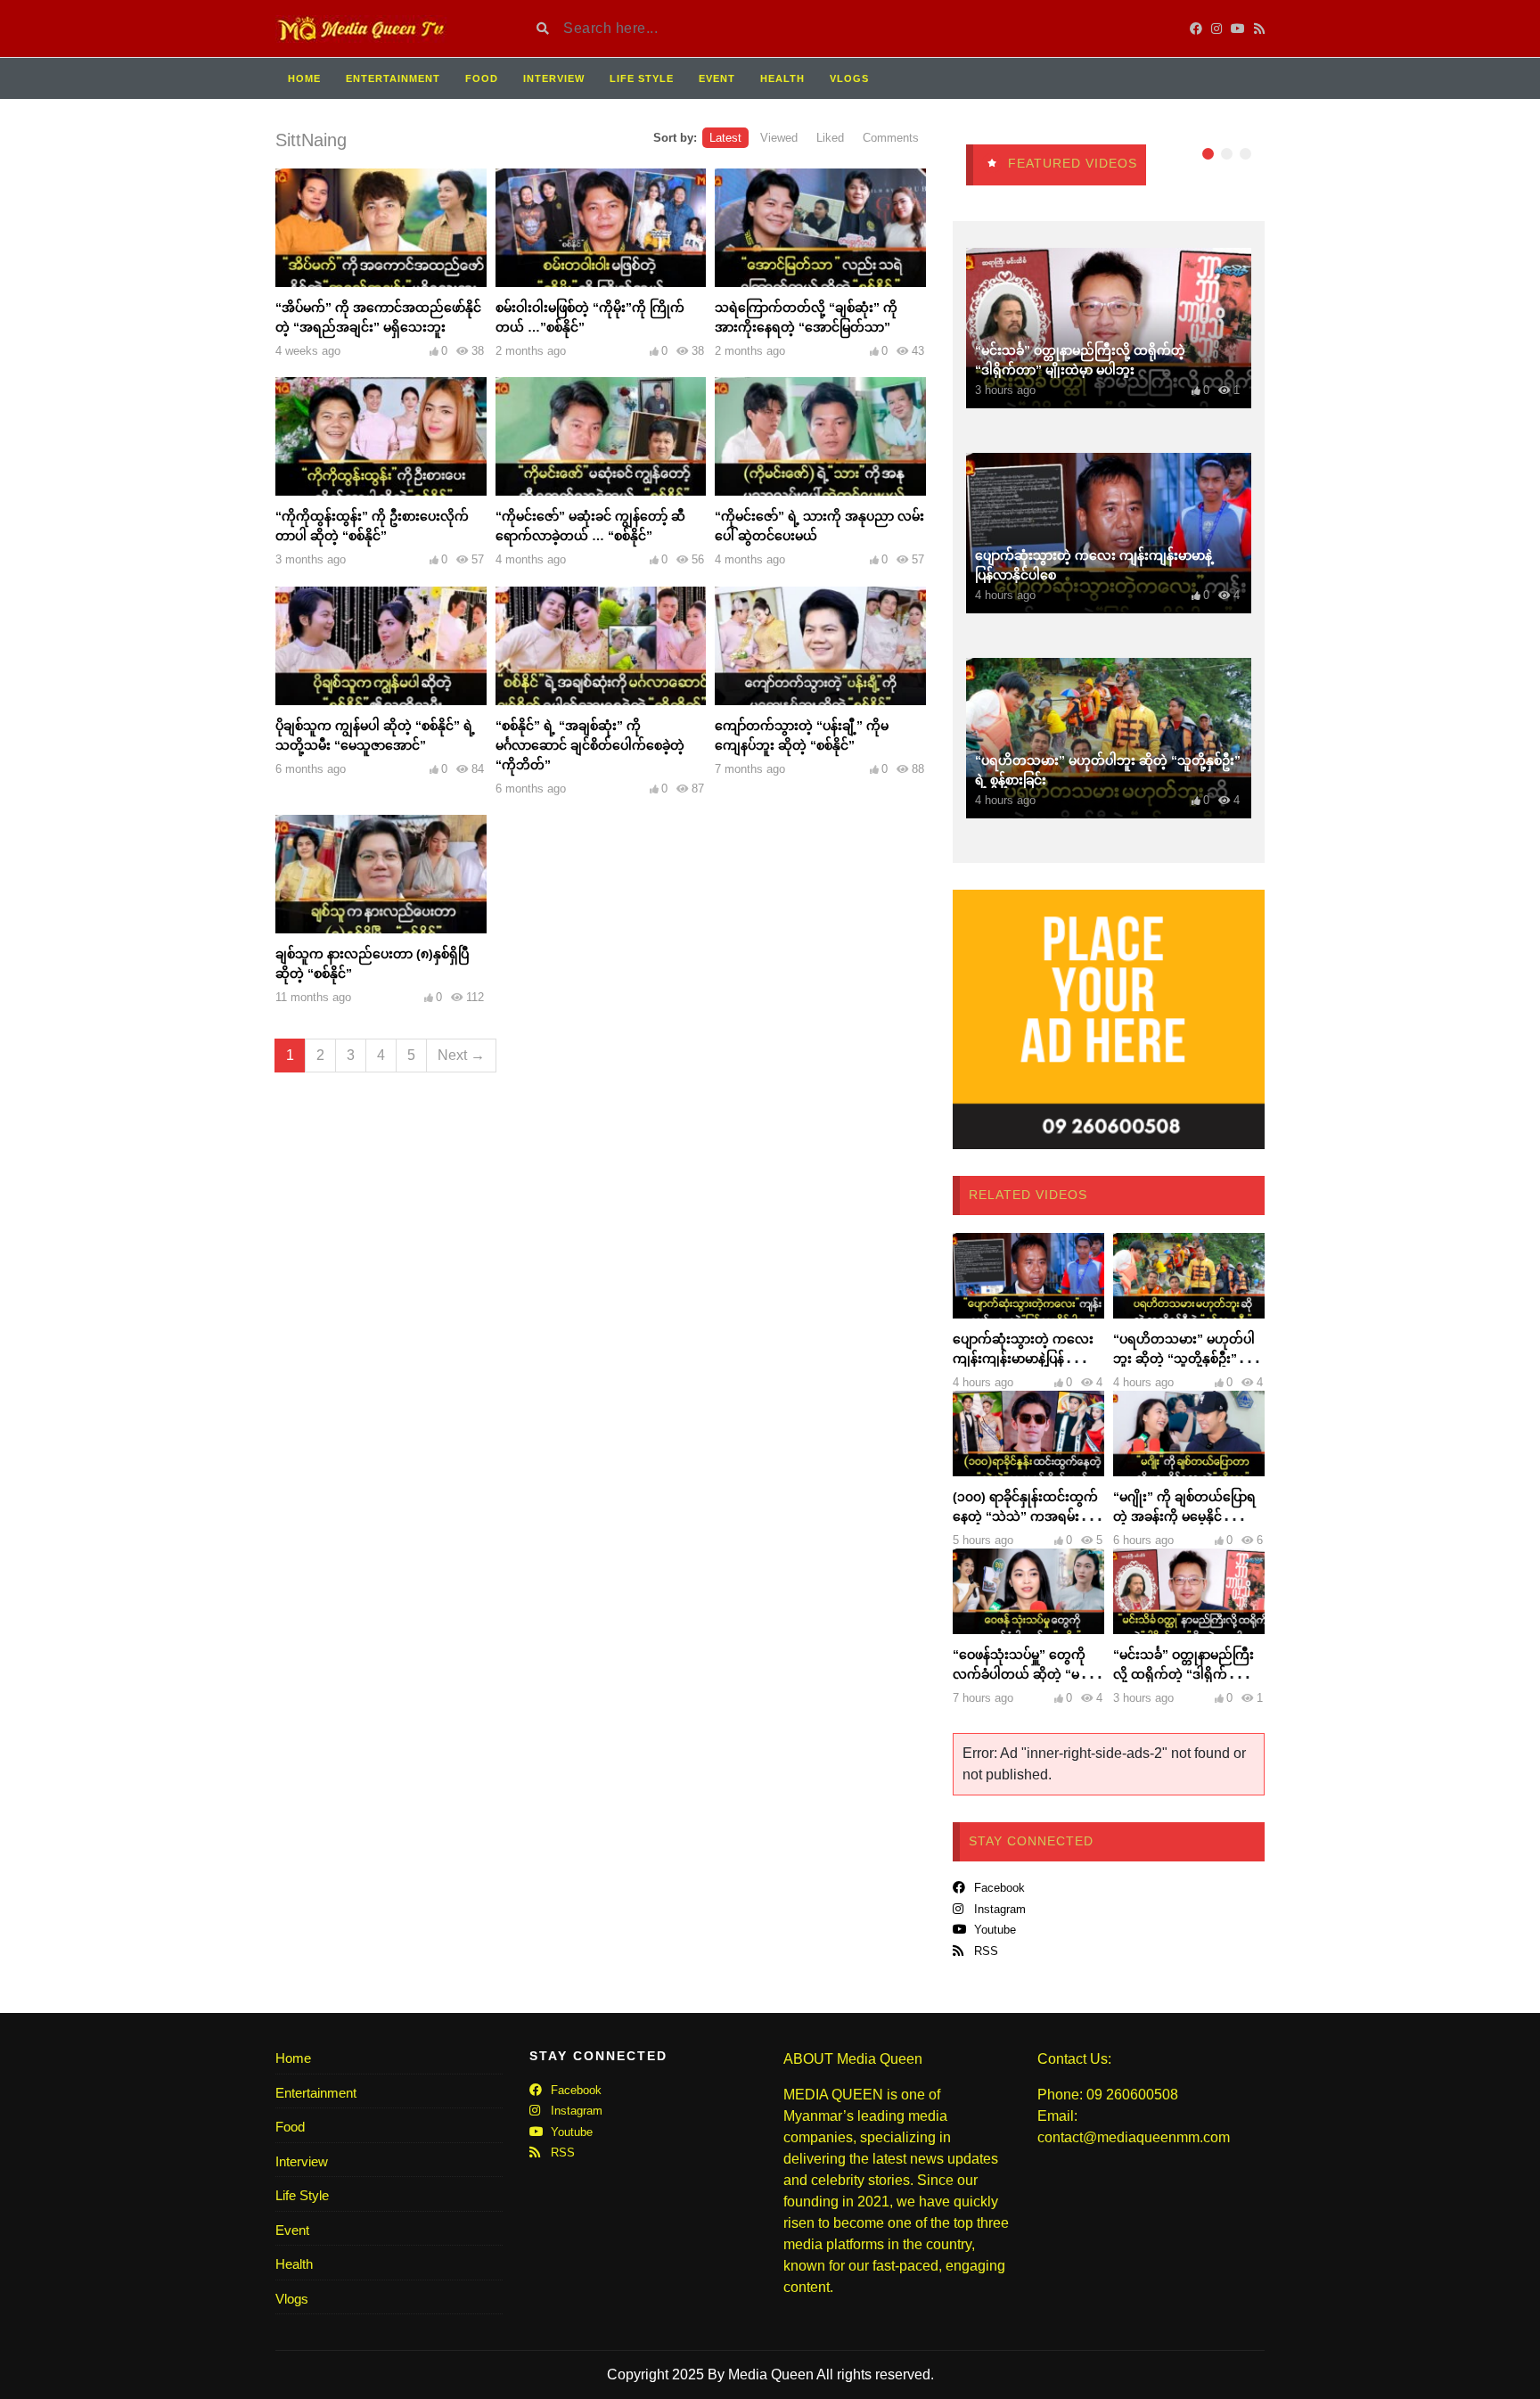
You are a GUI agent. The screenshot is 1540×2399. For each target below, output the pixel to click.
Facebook (998, 1888)
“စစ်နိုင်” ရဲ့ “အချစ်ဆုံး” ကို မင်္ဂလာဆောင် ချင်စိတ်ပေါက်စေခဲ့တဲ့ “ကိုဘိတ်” (590, 745)
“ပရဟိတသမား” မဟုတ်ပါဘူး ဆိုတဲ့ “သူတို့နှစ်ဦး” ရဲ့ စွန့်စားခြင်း (1184, 1359)
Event (717, 78)
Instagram (998, 1909)
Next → (461, 1055)
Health (782, 78)
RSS (984, 1951)
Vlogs (849, 78)
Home (304, 78)
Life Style (642, 78)
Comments (891, 138)
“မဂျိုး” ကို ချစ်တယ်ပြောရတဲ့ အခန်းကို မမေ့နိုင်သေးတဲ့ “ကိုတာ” (1188, 1516)
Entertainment (393, 78)
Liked (830, 138)
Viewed (779, 138)
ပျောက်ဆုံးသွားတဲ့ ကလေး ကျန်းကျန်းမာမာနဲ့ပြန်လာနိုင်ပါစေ (1026, 1359)
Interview (554, 78)
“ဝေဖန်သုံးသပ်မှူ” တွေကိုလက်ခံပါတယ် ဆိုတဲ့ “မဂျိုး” (1019, 1674)
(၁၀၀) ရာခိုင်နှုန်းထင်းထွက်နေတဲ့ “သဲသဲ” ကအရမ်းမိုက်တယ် (1027, 1516)
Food (482, 78)
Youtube (993, 1930)
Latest (725, 138)
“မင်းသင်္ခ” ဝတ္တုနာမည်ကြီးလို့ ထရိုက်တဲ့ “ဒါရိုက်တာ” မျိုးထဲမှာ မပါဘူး (1184, 1674)
